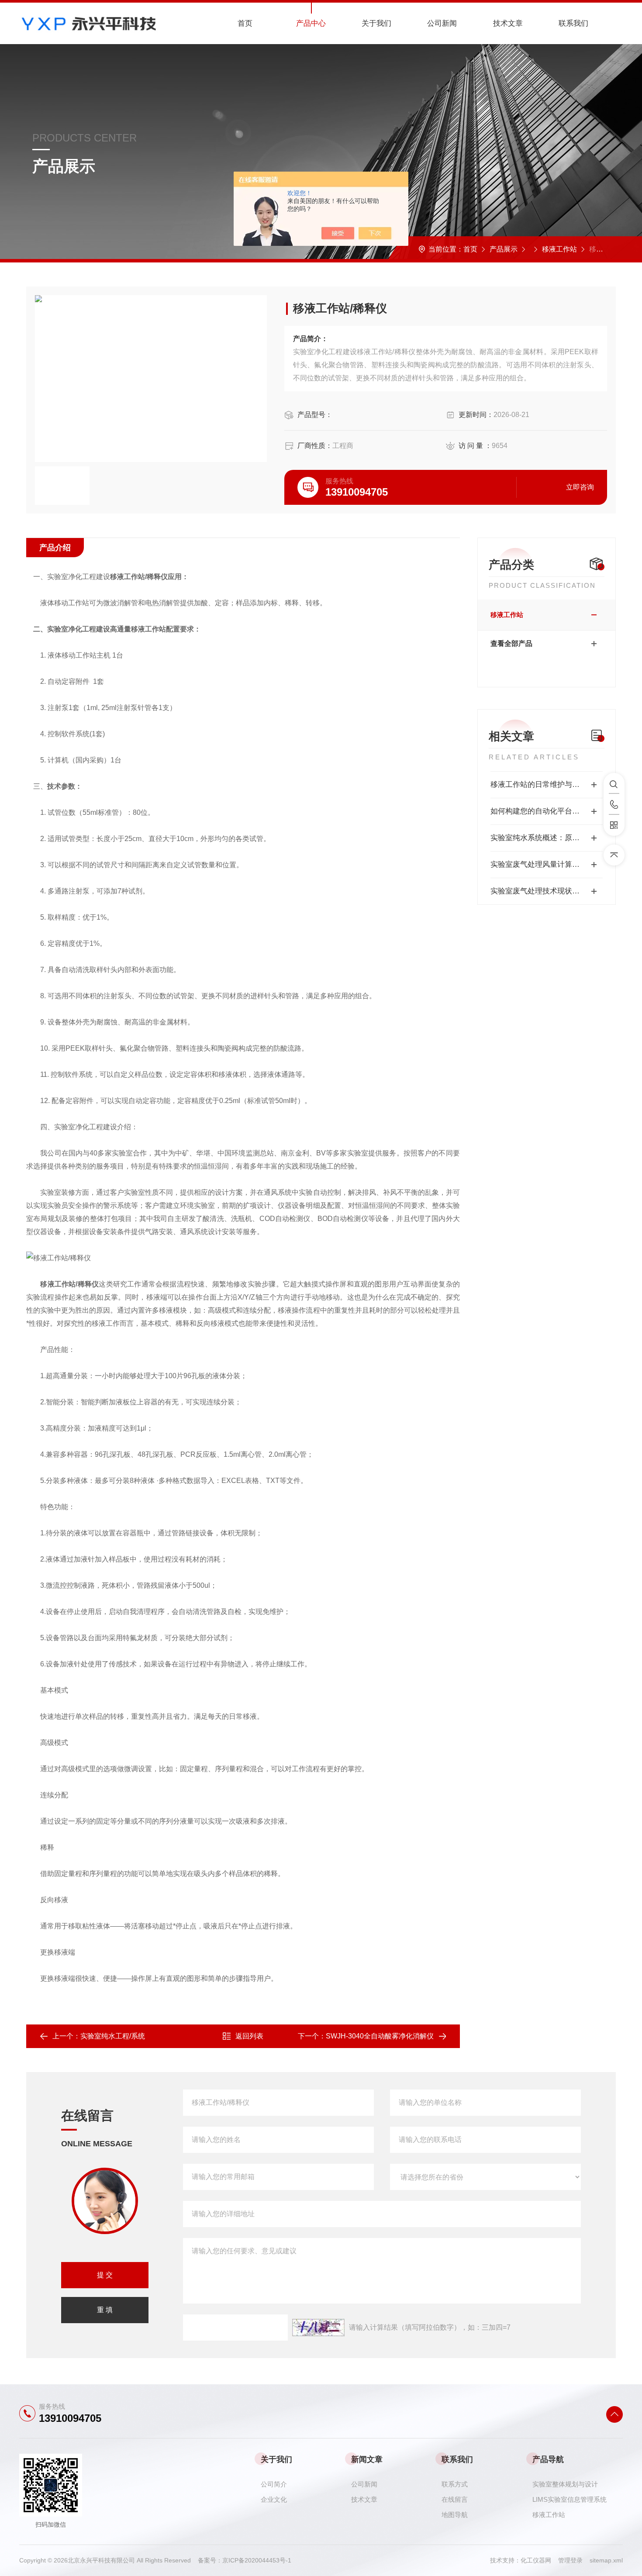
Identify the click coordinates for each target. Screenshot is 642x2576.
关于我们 (376, 23)
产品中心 (311, 23)
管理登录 (570, 2560)
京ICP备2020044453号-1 (257, 2560)
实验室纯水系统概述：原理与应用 (546, 838)
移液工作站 (559, 249)
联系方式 (455, 2484)
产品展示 (504, 249)
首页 (245, 23)
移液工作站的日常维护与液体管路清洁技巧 (547, 785)
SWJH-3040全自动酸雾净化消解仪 (380, 2036)
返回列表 (249, 2036)
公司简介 (274, 2484)
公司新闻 (442, 23)
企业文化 (274, 2499)
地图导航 (455, 2515)
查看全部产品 (511, 643)
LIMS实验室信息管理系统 (570, 2499)
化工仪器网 (539, 2560)
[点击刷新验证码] (318, 2328)
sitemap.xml (606, 2560)
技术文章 (508, 23)
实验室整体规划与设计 (565, 2484)
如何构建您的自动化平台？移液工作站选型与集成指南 (547, 811)
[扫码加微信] (614, 825)
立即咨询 (580, 487)
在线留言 (455, 2499)
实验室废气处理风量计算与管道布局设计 (547, 864)
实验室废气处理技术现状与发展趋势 (547, 891)
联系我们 (573, 23)
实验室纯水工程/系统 (113, 2036)
